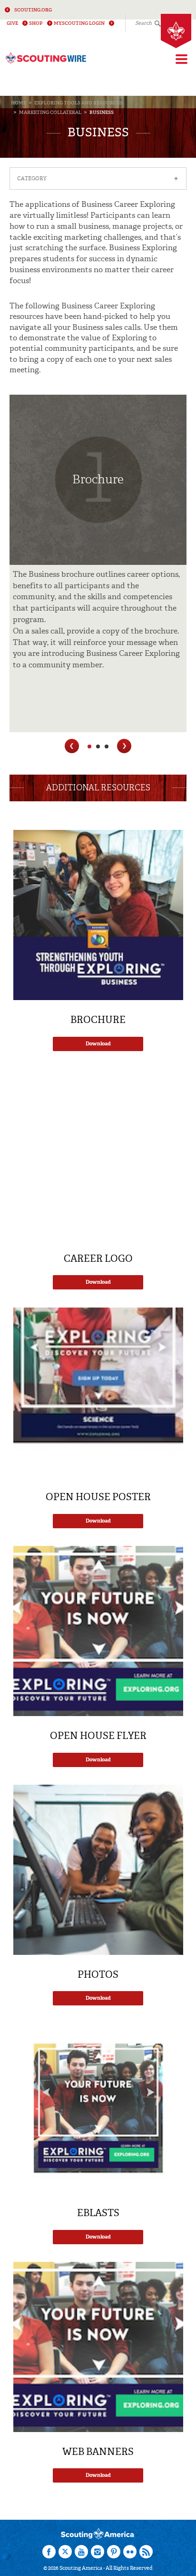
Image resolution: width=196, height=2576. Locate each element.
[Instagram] (98, 2552)
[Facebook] (49, 2552)
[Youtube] (81, 2552)
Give (12, 23)
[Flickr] (130, 2552)
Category (98, 179)
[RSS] (146, 2552)
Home (19, 103)
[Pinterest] (114, 2552)
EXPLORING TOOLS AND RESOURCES (78, 103)
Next (124, 746)
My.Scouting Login (79, 23)
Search (143, 23)
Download (98, 1044)
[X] (65, 2552)
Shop (36, 23)
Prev (72, 746)
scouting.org (33, 10)
